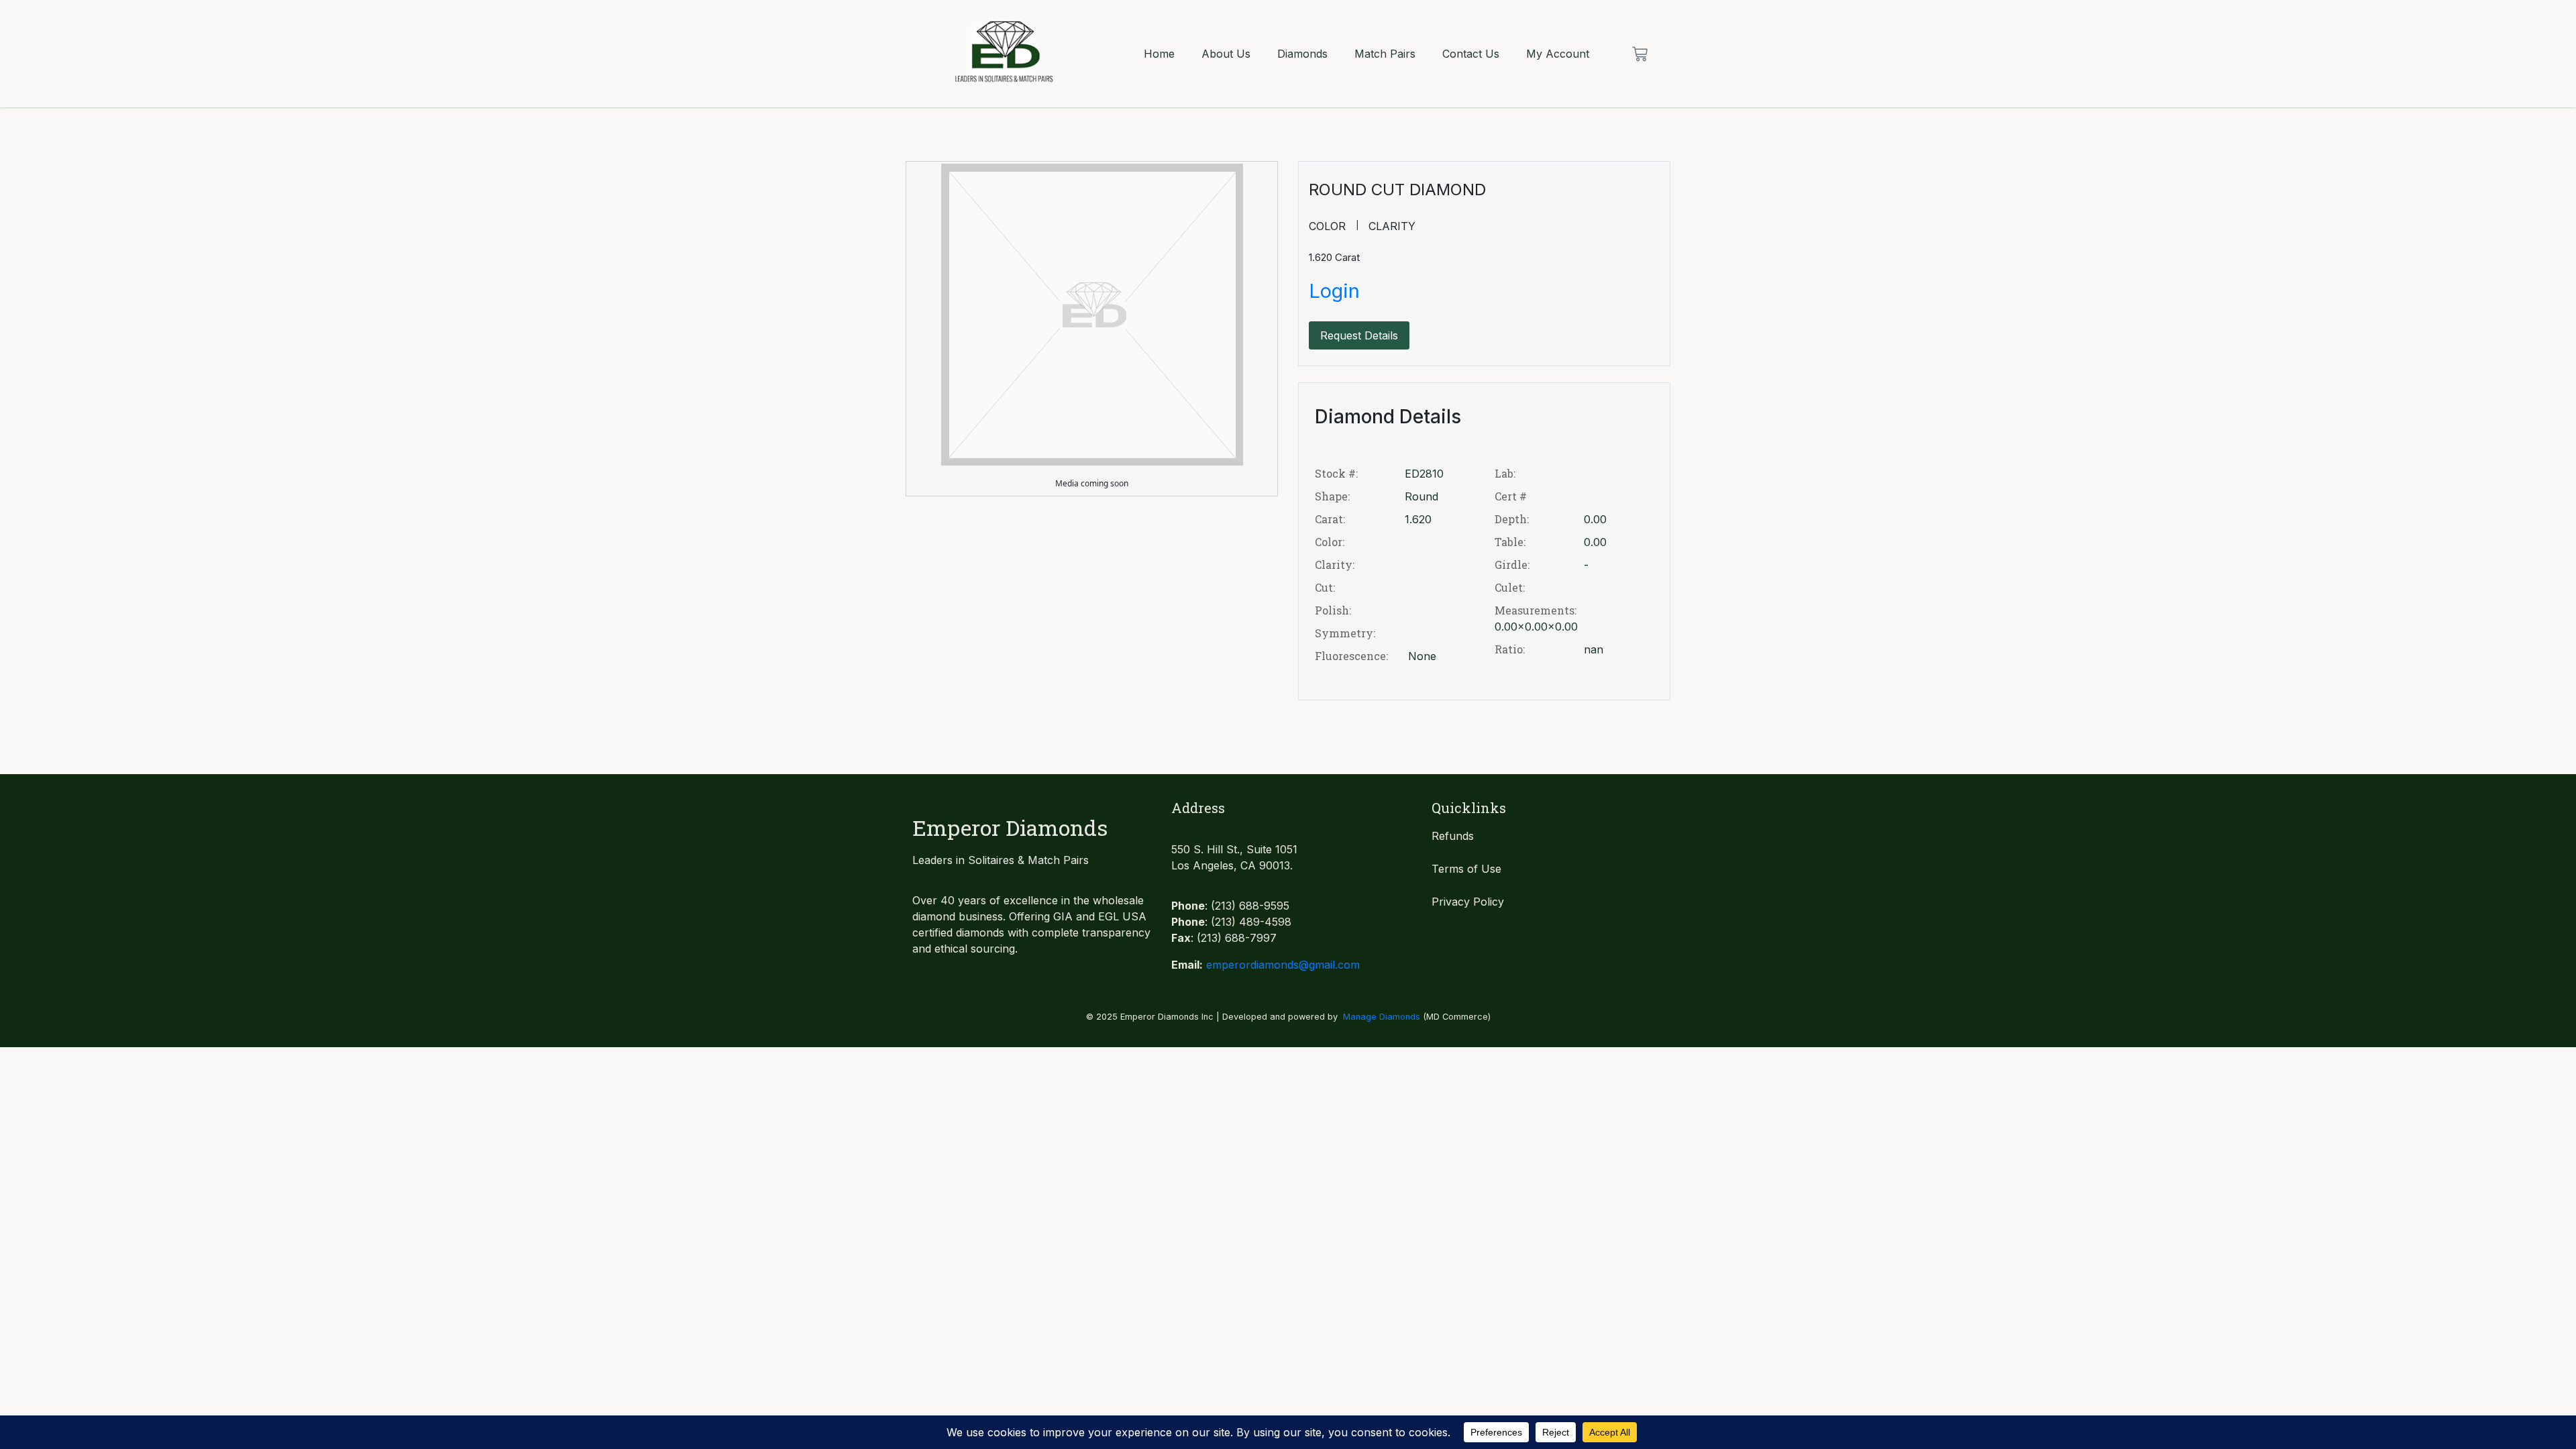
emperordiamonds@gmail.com (1283, 965)
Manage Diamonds (1382, 1017)
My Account (1558, 54)
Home (1159, 54)
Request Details (1359, 335)
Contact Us (1471, 54)
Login (1334, 291)
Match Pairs (1385, 54)
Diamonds (1302, 54)
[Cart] (1640, 54)
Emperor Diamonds (1010, 827)
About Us (1226, 54)
